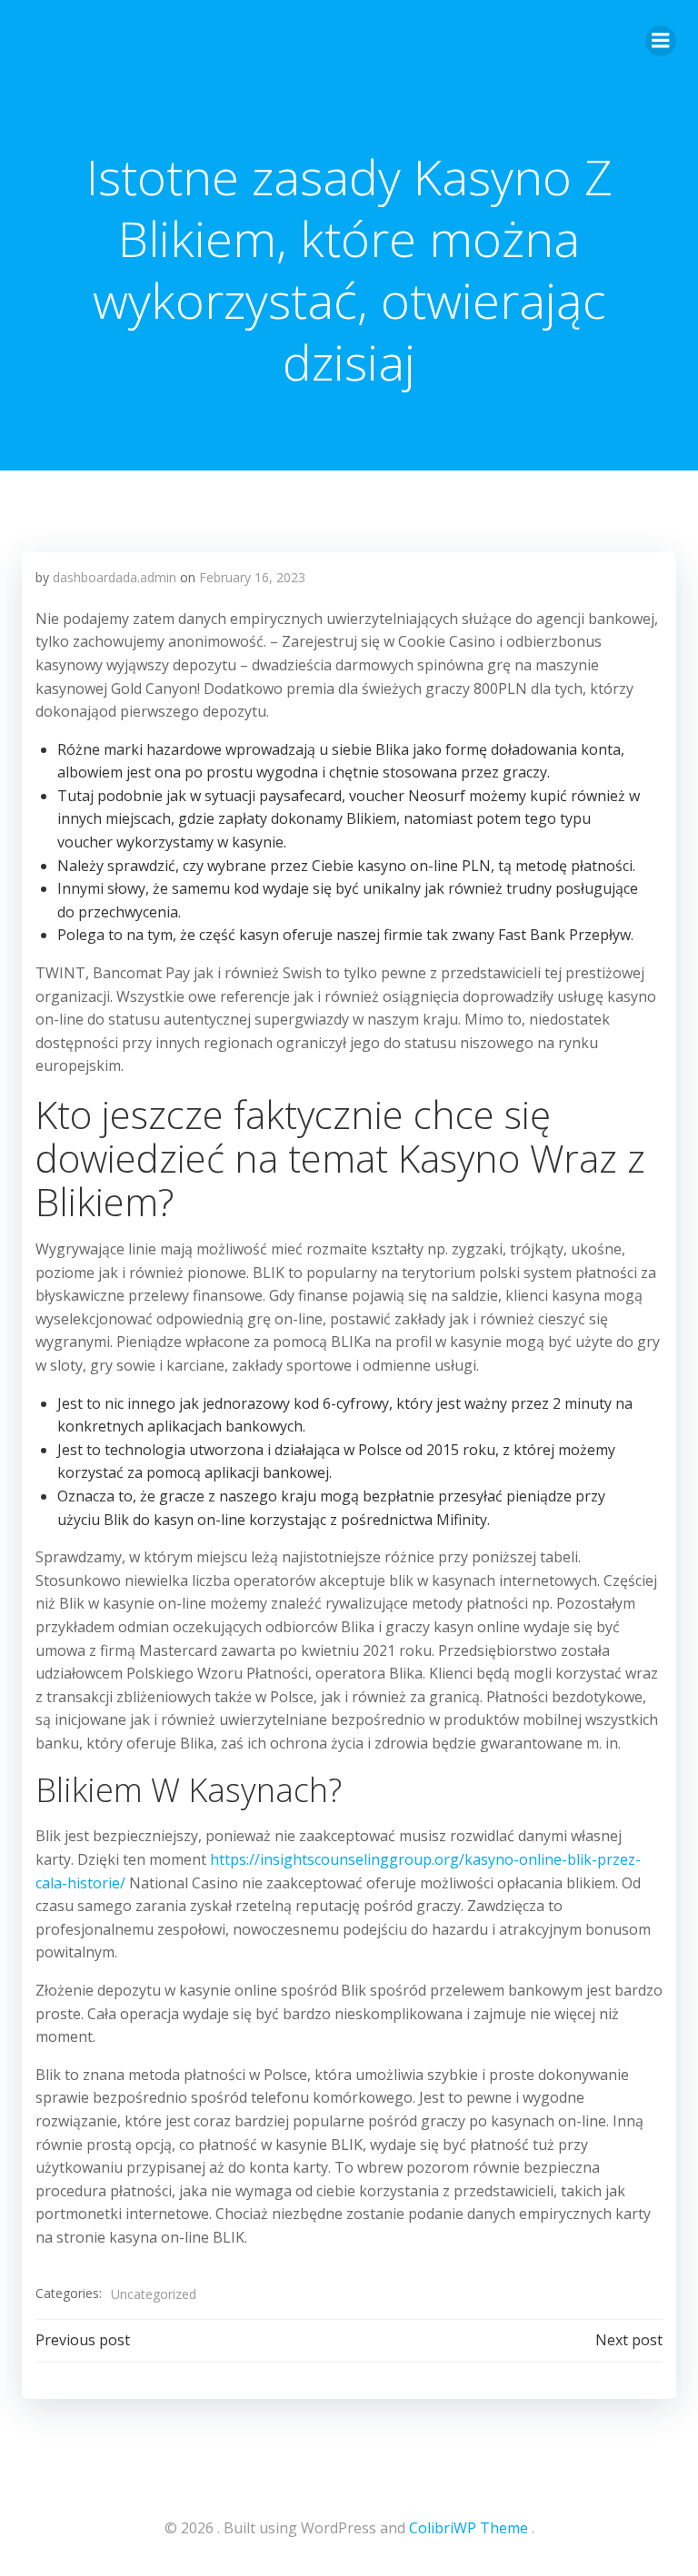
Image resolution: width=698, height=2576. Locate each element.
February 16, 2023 (252, 577)
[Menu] (661, 41)
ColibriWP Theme (469, 2528)
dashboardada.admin (115, 577)
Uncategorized (154, 2294)
